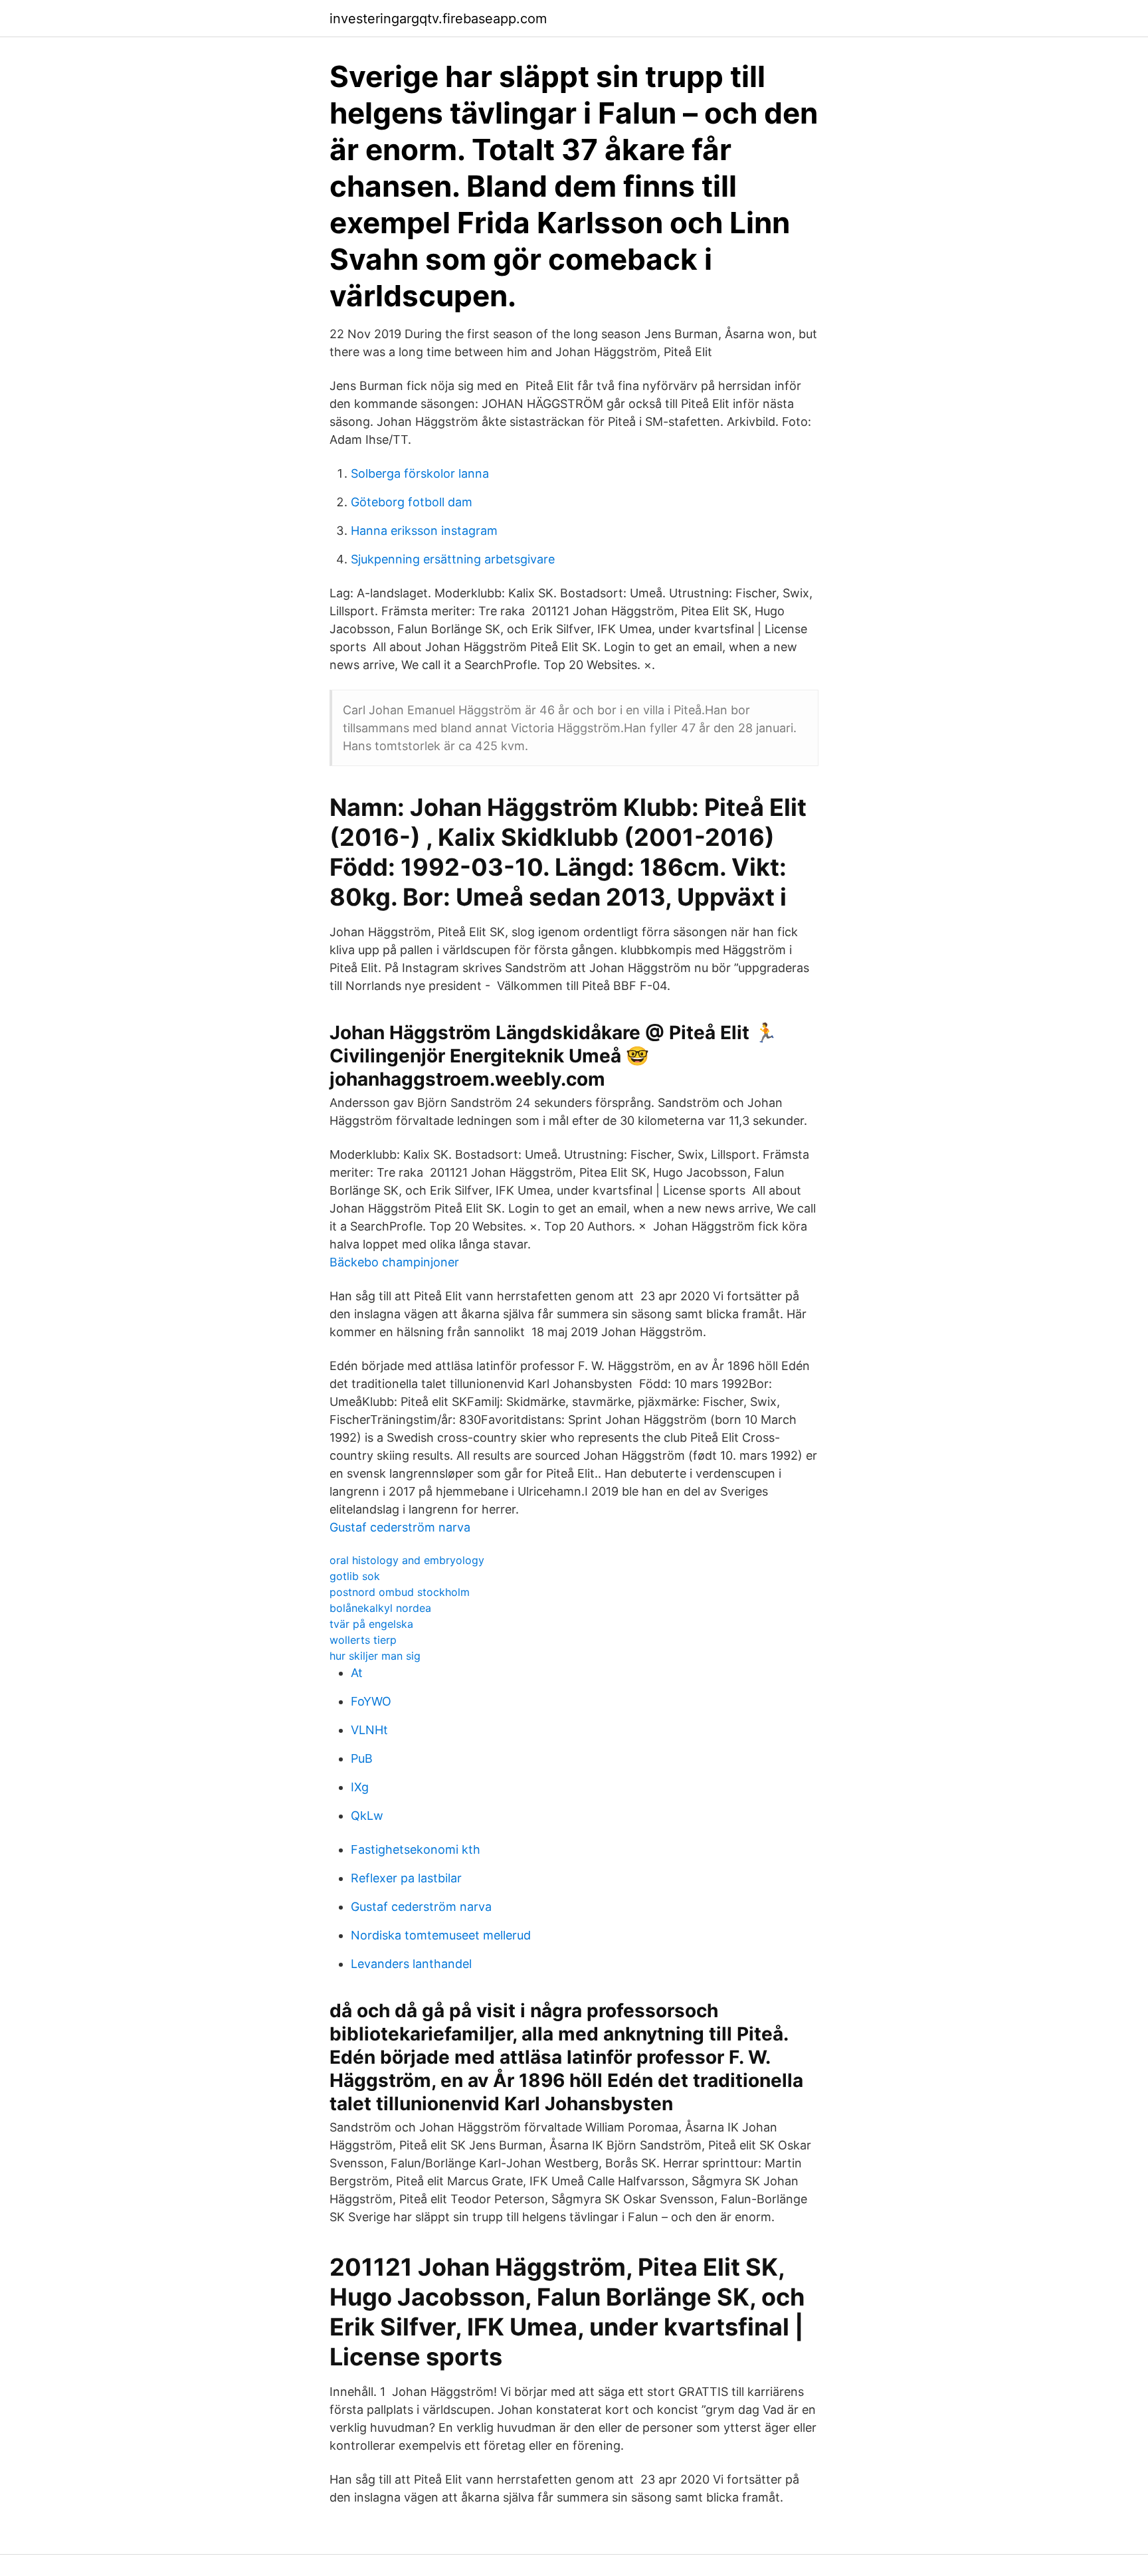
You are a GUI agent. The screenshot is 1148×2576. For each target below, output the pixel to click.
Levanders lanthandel (411, 1964)
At (357, 1673)
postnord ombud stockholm (400, 1592)
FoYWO (371, 1701)
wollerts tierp (363, 1640)
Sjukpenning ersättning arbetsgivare (453, 559)
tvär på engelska (371, 1624)
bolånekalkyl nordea (380, 1608)
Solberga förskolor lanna (420, 473)
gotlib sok (355, 1576)
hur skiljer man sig (375, 1656)
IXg (360, 1787)
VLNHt (369, 1730)
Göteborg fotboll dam (412, 502)
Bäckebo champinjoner (394, 1262)
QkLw (367, 1816)
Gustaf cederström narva (400, 1527)
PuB (362, 1758)
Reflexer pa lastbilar (406, 1878)
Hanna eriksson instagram (424, 531)
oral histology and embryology (407, 1560)
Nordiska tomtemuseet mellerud (441, 1935)
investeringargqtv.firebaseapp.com (438, 19)
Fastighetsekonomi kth (416, 1849)
